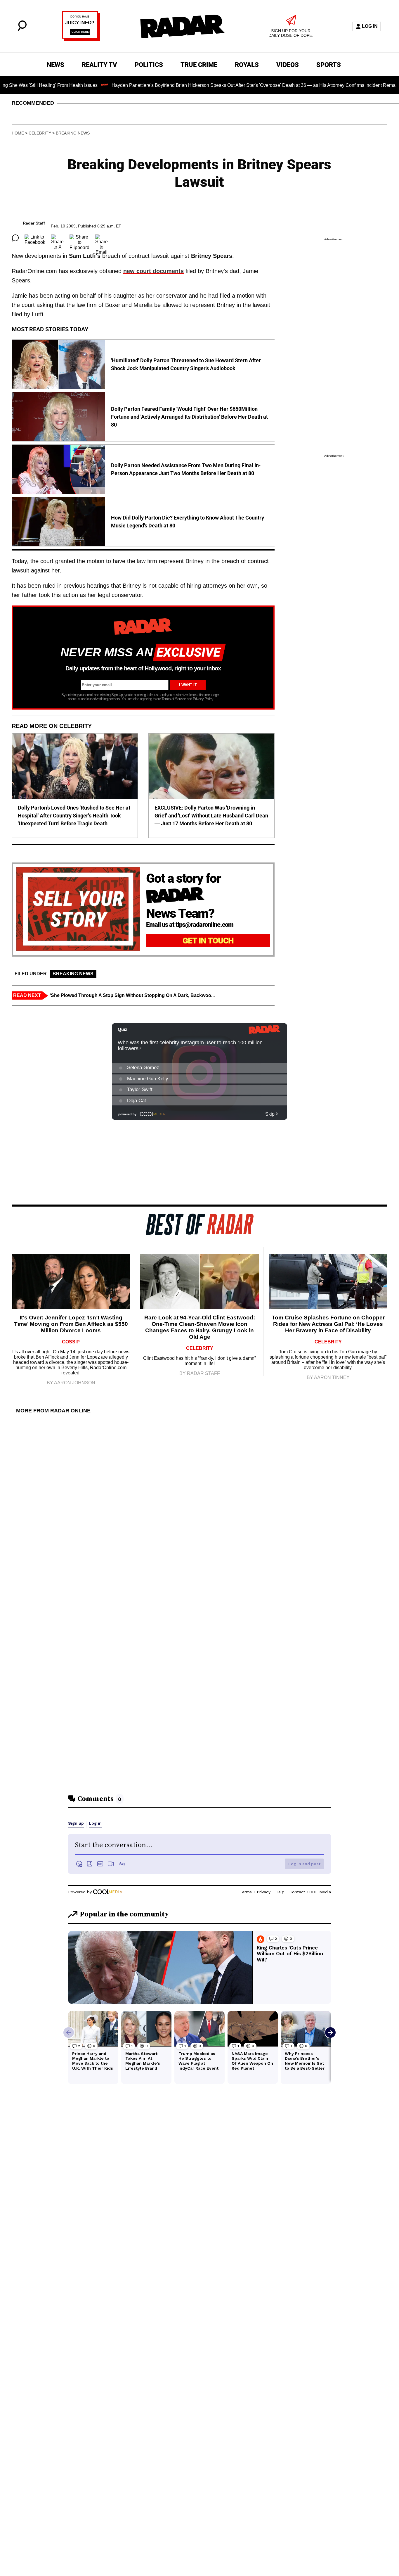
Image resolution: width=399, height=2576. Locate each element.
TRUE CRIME (199, 65)
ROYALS (247, 65)
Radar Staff (34, 223)
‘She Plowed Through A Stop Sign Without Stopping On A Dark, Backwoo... (132, 995)
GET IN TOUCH (208, 941)
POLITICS (149, 65)
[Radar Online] (182, 26)
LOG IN (370, 26)
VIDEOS (288, 65)
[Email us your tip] (81, 39)
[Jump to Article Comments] (15, 238)
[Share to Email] (102, 238)
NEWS (55, 65)
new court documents (153, 271)
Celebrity (40, 133)
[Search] (22, 29)
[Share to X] (57, 238)
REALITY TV (99, 65)
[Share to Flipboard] (79, 238)
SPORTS (329, 65)
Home (18, 133)
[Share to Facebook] (35, 238)
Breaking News (73, 133)
